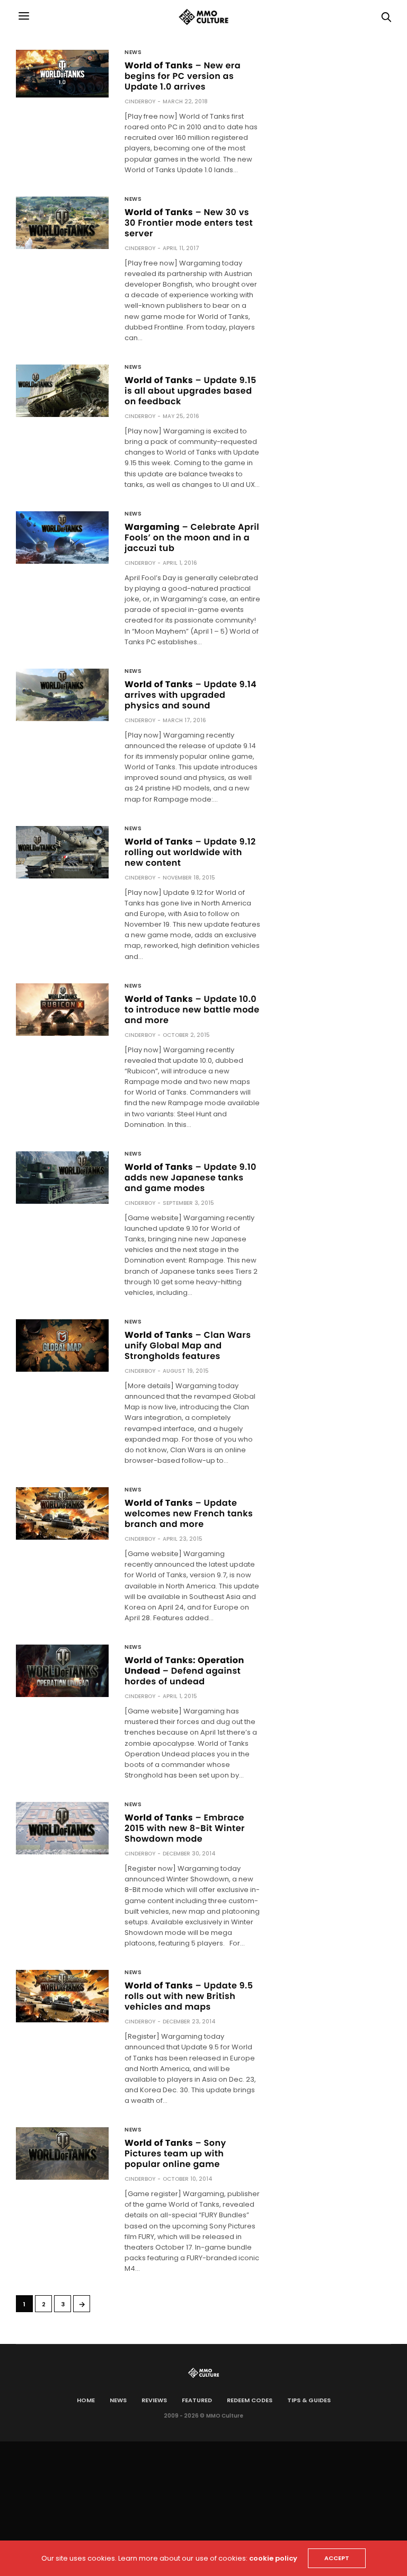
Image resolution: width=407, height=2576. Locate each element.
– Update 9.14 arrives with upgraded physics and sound (191, 695)
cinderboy (140, 101)
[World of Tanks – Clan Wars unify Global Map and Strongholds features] (62, 1345)
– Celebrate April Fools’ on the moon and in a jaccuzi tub (192, 538)
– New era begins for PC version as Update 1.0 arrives (183, 76)
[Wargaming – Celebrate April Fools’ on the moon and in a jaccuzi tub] (62, 538)
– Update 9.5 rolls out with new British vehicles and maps (189, 1996)
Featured (197, 2400)
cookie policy (273, 2558)
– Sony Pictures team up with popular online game (175, 2153)
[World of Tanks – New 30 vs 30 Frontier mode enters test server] (62, 223)
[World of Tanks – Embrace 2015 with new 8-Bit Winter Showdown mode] (62, 1828)
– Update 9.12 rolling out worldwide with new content (190, 852)
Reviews (154, 2400)
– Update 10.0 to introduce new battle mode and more (192, 1010)
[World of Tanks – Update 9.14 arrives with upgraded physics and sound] (62, 695)
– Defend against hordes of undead (184, 1671)
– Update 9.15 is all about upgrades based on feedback (191, 391)
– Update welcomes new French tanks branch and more (189, 1513)
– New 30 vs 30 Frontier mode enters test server (189, 223)
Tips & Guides (309, 2400)
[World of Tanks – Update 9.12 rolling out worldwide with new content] (62, 852)
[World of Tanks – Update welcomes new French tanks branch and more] (62, 1513)
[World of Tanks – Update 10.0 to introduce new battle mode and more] (62, 1010)
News (133, 52)
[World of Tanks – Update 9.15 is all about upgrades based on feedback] (62, 391)
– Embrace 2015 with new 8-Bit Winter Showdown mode (185, 1828)
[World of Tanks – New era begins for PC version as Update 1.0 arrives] (62, 73)
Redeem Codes (250, 2400)
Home (86, 2400)
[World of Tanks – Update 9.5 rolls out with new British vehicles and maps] (62, 1996)
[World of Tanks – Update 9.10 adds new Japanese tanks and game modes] (62, 1178)
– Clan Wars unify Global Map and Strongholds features (188, 1345)
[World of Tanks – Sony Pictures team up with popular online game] (62, 2153)
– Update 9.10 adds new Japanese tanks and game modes (191, 1178)
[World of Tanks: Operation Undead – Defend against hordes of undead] (62, 1671)
